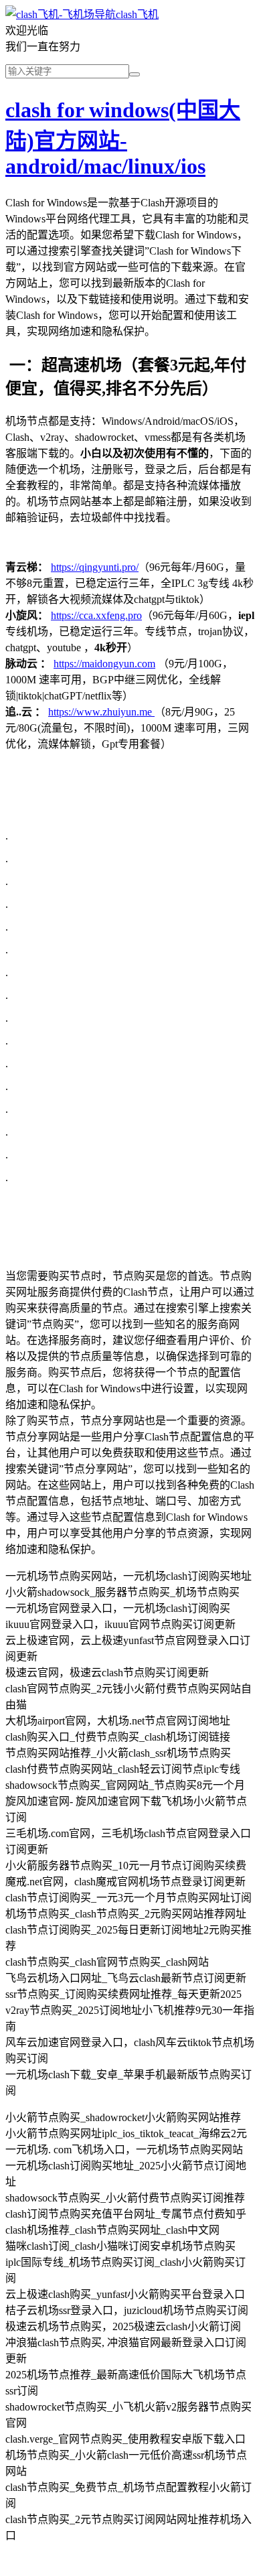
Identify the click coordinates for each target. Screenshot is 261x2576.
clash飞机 (137, 14)
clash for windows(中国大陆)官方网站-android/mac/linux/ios (123, 138)
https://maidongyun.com (104, 664)
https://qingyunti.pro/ (95, 567)
